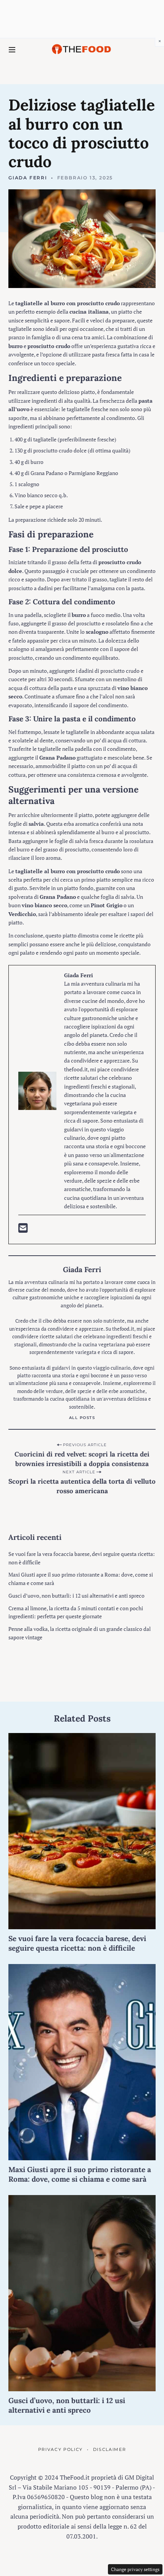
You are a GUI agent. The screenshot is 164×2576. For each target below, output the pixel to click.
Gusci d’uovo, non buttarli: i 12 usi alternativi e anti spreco (76, 1596)
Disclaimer (109, 2449)
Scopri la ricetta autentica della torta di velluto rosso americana (82, 1486)
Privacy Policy (60, 2449)
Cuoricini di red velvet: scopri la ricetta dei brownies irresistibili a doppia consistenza (82, 1459)
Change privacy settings (135, 2569)
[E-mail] (23, 1230)
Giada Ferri (28, 178)
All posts (82, 1418)
